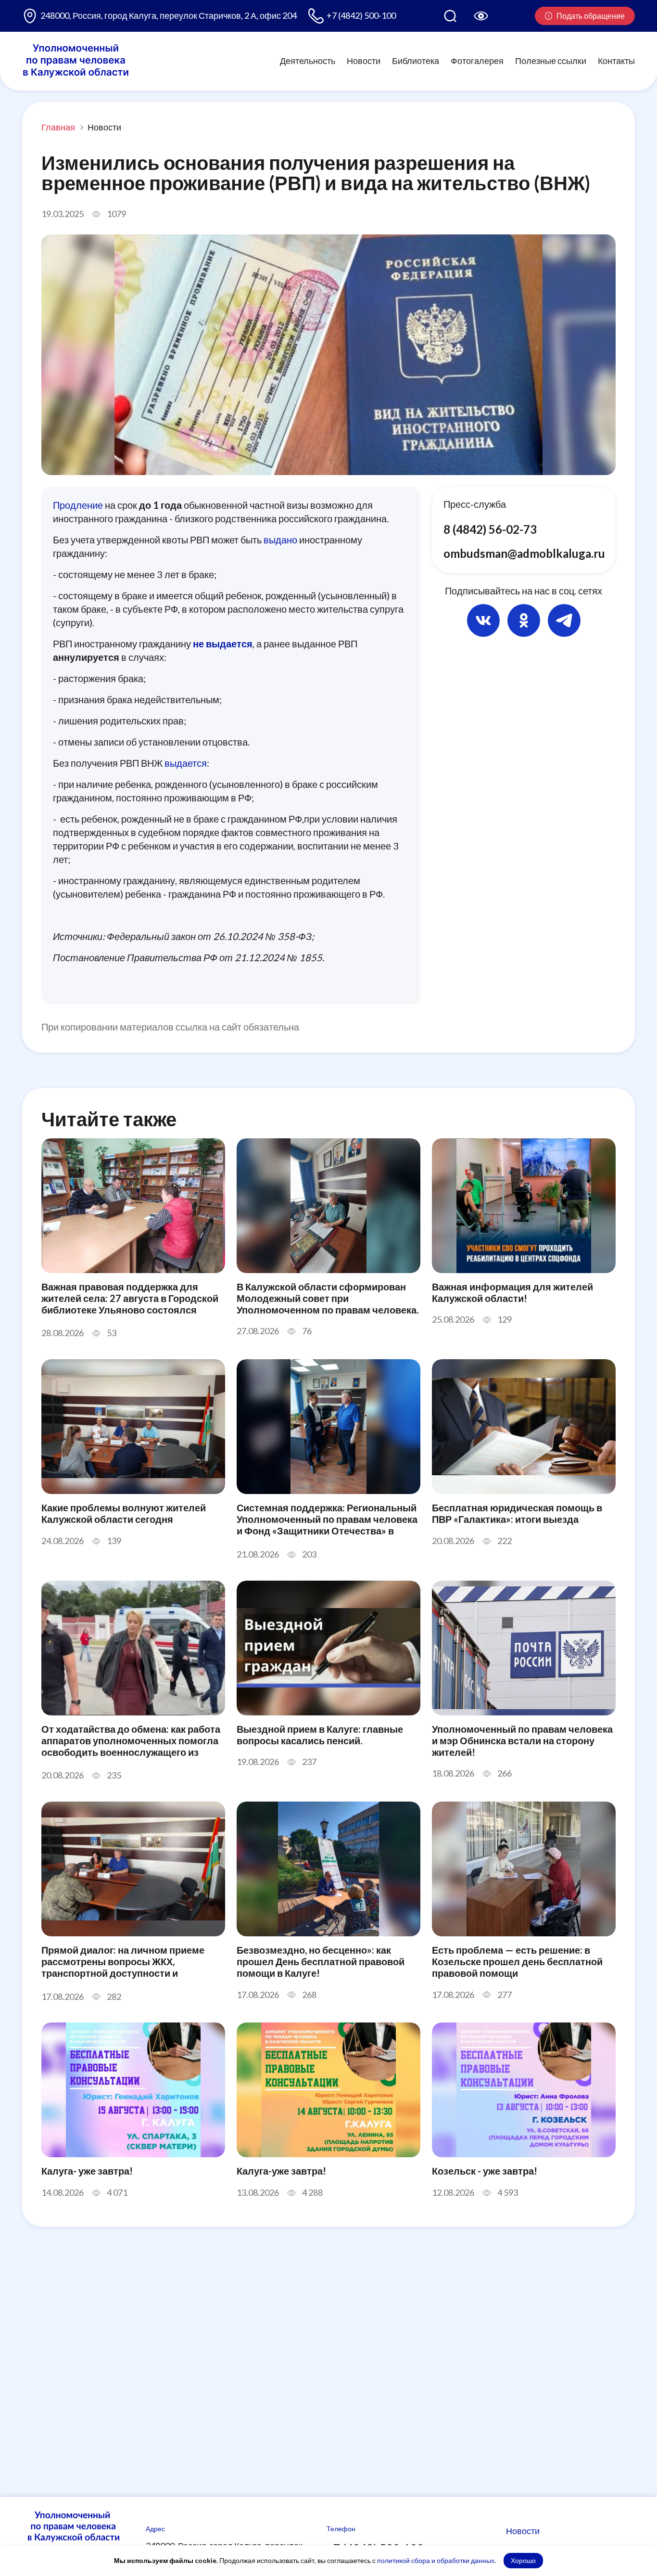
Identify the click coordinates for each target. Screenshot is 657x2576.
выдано (280, 540)
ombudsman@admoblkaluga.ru (524, 553)
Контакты (616, 61)
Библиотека (416, 61)
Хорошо (523, 2560)
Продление (78, 505)
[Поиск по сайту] (450, 16)
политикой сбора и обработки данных (436, 2560)
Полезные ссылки (551, 61)
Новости (364, 61)
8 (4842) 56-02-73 (490, 529)
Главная (58, 127)
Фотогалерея (477, 61)
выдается (186, 763)
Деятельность (308, 61)
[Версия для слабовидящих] (481, 16)
